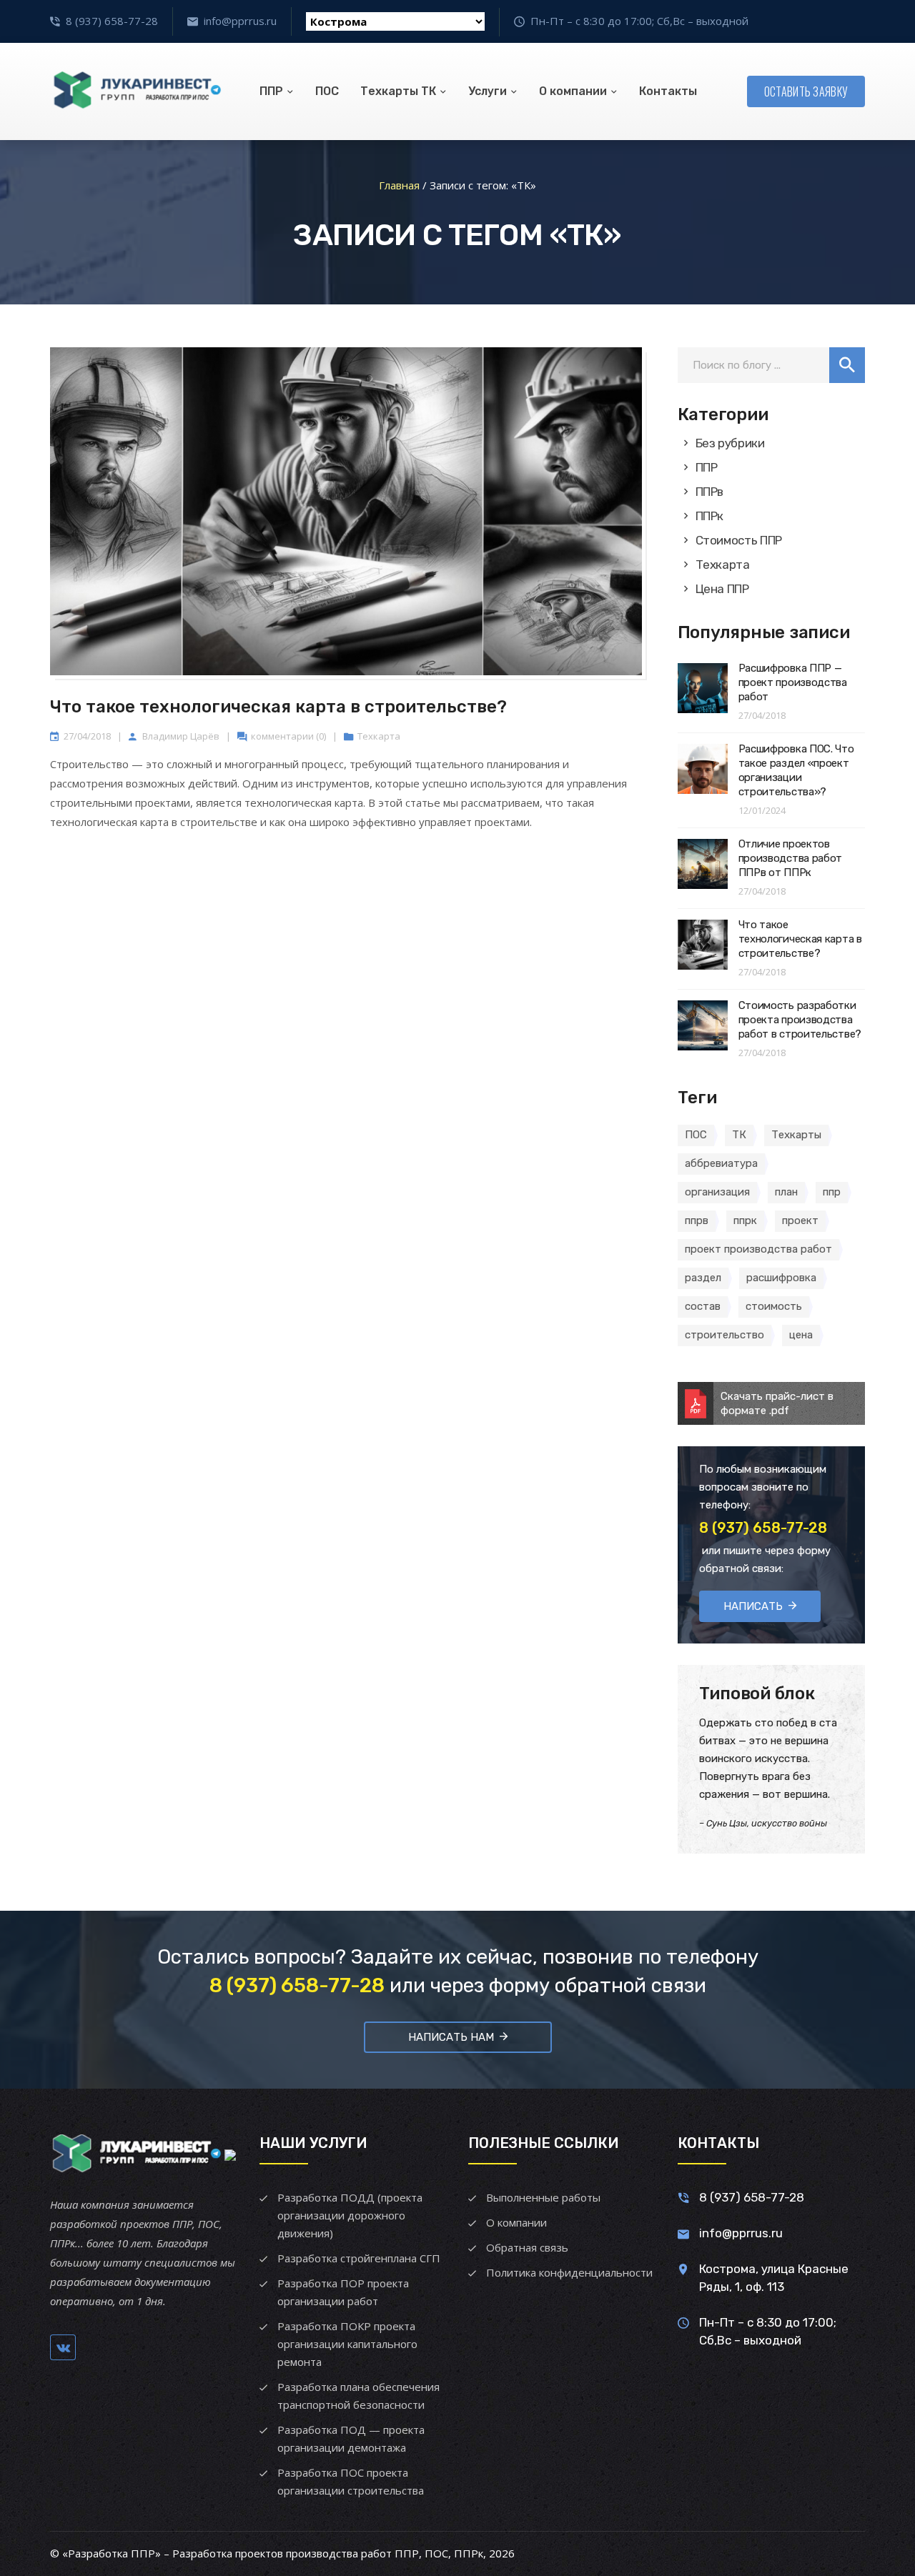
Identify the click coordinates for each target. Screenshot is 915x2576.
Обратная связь (527, 2247)
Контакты (668, 91)
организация (717, 1192)
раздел (703, 1278)
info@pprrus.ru (240, 21)
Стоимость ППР (739, 540)
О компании (573, 91)
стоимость (774, 1306)
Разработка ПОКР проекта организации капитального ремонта (347, 2344)
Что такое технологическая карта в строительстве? (278, 707)
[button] (847, 365)
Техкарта (379, 736)
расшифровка (781, 1278)
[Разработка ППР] (136, 91)
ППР (271, 91)
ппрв (697, 1220)
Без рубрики (730, 443)
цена (801, 1335)
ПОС (327, 91)
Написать (753, 1606)
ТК (739, 1135)
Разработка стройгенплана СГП (359, 2258)
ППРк (710, 516)
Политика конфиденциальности (569, 2272)
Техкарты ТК (398, 91)
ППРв (710, 492)
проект (800, 1220)
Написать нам (451, 2037)
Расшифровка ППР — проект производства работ (793, 682)
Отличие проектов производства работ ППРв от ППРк (791, 858)
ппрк (745, 1220)
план (786, 1192)
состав (703, 1306)
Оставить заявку (806, 91)
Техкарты (796, 1135)
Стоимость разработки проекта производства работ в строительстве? (800, 1020)
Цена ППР (722, 589)
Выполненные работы (543, 2197)
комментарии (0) (288, 736)
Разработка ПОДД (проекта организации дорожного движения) (350, 2215)
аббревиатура (721, 1163)
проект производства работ (758, 1249)
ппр (832, 1192)
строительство (724, 1335)
